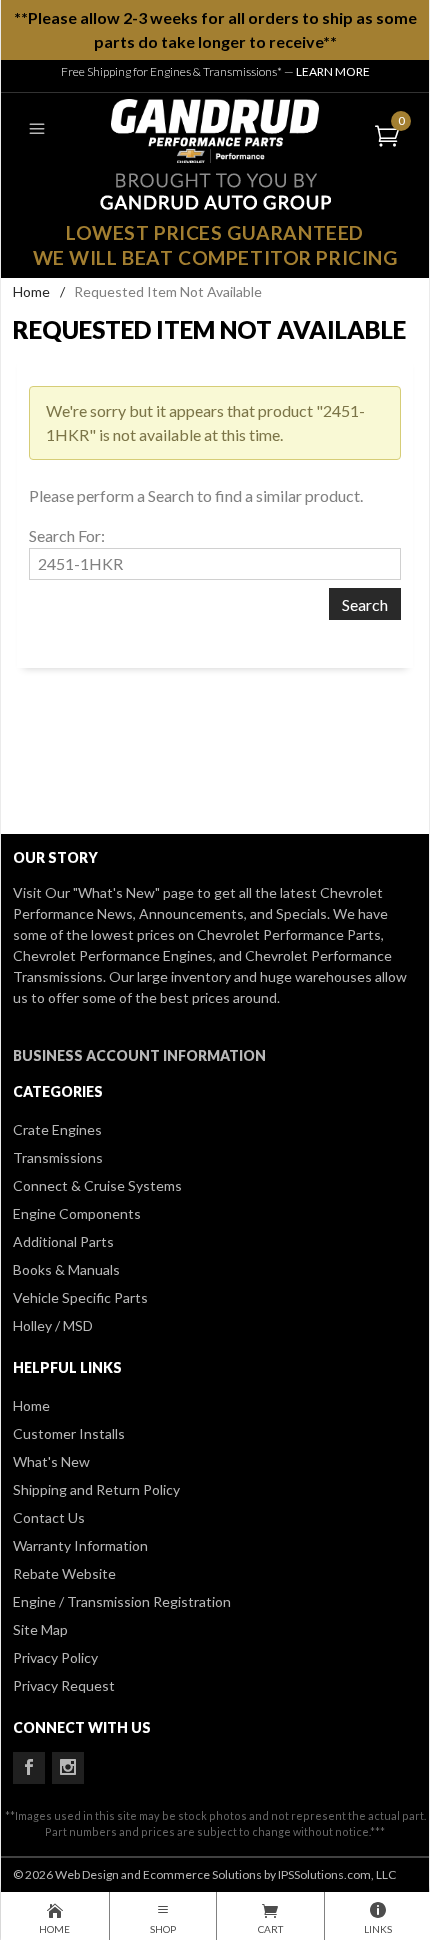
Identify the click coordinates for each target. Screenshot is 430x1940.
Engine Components (77, 1213)
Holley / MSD (53, 1325)
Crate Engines (57, 1129)
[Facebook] (29, 1768)
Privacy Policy (55, 1657)
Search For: (67, 535)
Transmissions (58, 1157)
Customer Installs (69, 1433)
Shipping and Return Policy (96, 1489)
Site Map (40, 1629)
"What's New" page (133, 892)
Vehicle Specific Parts (80, 1297)
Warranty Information (80, 1545)
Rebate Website (64, 1573)
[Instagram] (68, 1768)
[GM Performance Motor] (215, 128)
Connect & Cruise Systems (97, 1185)
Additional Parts (63, 1241)
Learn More (333, 71)
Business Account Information (139, 1055)
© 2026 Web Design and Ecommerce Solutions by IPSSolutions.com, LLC (204, 1874)
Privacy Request (64, 1685)
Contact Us (49, 1517)
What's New (51, 1461)
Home (31, 291)
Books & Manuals (66, 1269)
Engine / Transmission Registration (122, 1601)
